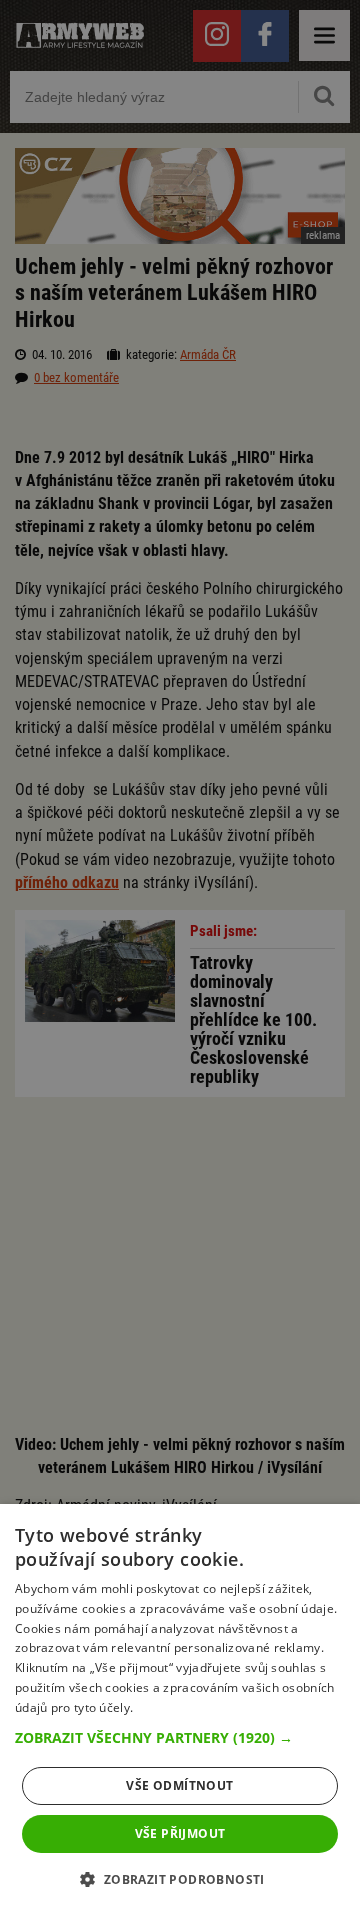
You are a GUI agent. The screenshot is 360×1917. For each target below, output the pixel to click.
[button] (180, 1738)
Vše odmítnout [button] (179, 1785)
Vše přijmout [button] (180, 1833)
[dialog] (180, 1710)
